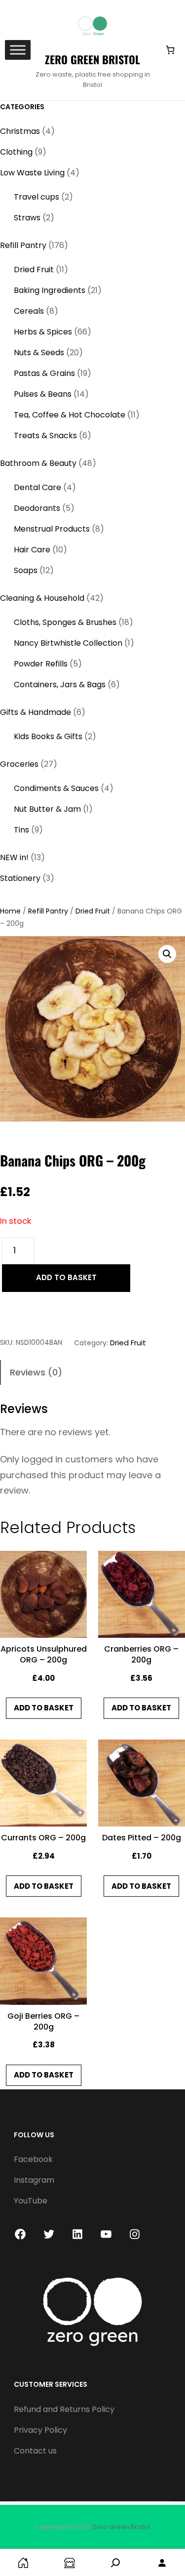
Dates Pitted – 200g (142, 1838)
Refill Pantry (48, 911)
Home (10, 911)
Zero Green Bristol (92, 59)
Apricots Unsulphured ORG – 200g (44, 1655)
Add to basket (66, 1277)
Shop (70, 2562)
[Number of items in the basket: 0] (170, 50)
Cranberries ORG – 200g (141, 1655)
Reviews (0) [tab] (36, 1372)
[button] (167, 954)
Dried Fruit (93, 911)
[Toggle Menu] (18, 50)
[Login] (162, 2562)
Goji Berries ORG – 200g (43, 2022)
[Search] (116, 2562)
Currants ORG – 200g (43, 1838)
